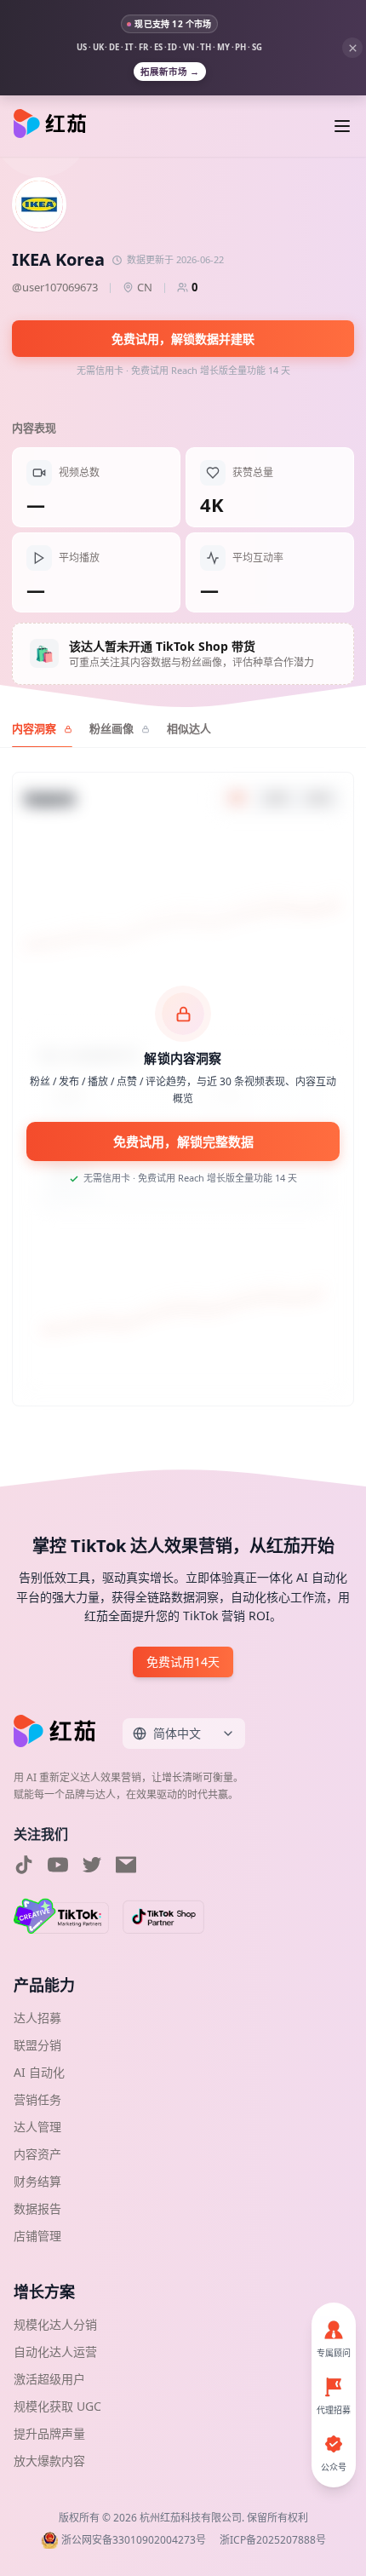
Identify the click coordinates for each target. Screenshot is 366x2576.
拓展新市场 (170, 72)
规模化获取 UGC (57, 2406)
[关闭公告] (352, 48)
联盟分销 (37, 2045)
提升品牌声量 (49, 2433)
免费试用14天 (183, 1662)
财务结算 (37, 2181)
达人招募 (37, 2018)
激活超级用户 (49, 2379)
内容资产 (37, 2154)
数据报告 (37, 2208)
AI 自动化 (39, 2072)
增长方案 (44, 2291)
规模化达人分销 (55, 2324)
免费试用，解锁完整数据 (183, 1141)
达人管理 (37, 2127)
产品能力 (44, 1985)
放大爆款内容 (49, 2461)
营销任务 (37, 2099)
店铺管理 (37, 2236)
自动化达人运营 (55, 2352)
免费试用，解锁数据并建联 (183, 339)
